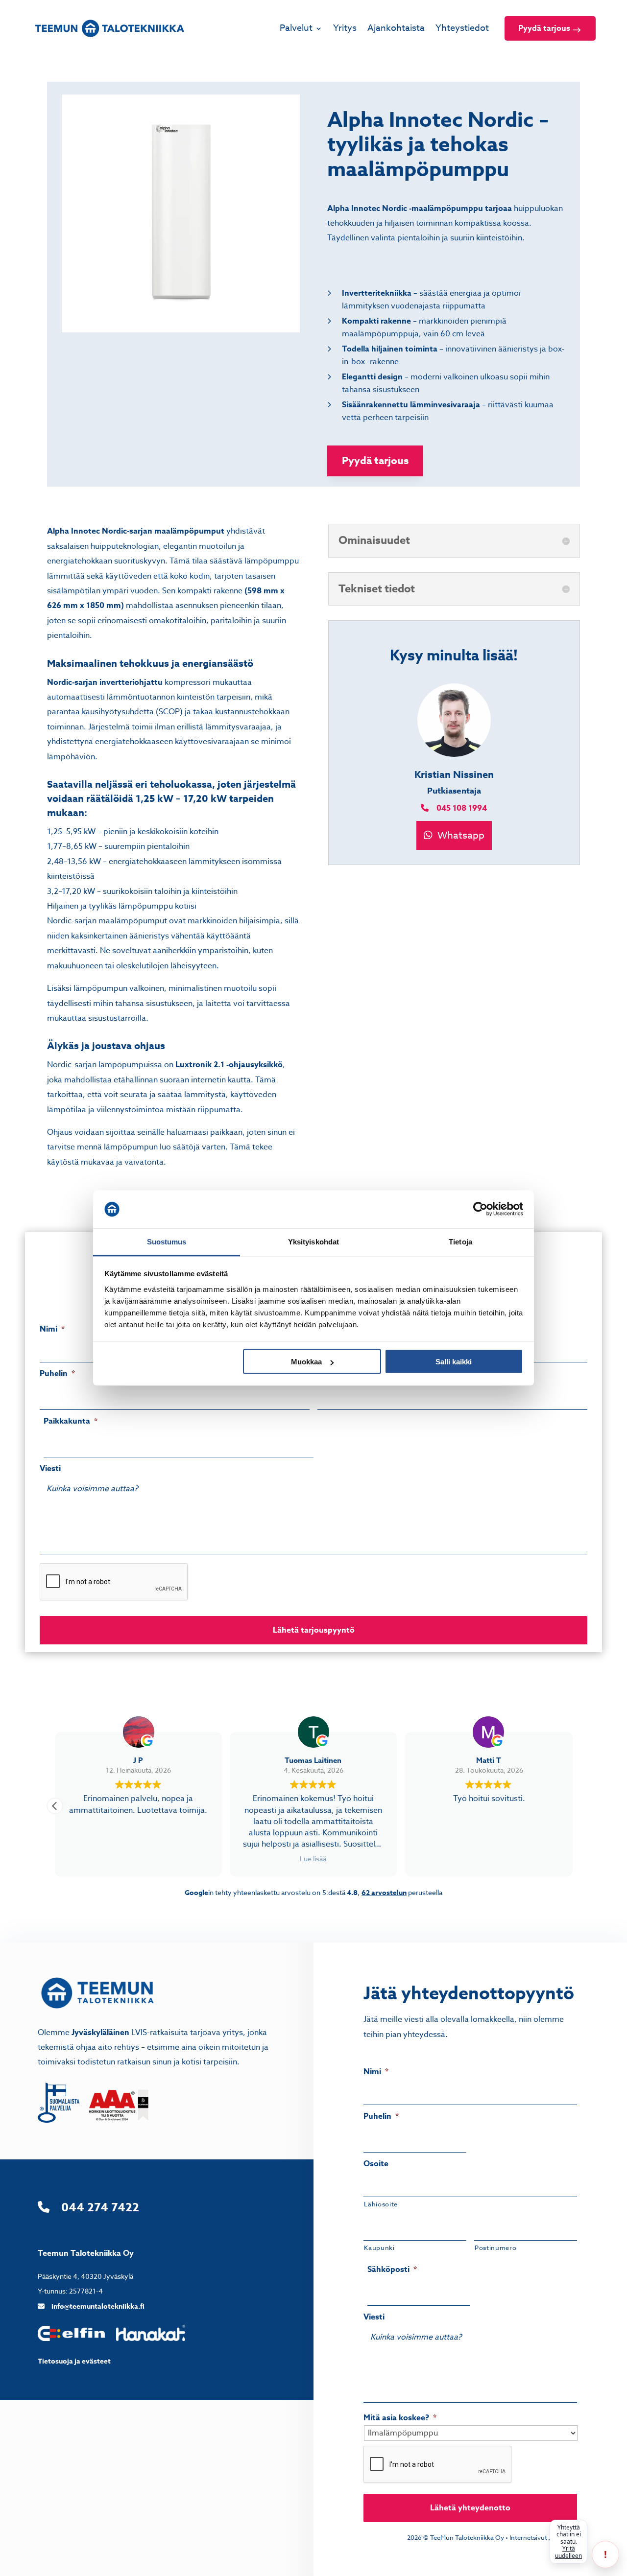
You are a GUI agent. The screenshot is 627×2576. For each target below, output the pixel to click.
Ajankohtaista (396, 28)
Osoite (376, 2164)
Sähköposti (392, 2270)
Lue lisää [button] (313, 1859)
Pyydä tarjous (544, 28)
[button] (55, 1806)
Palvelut (296, 28)
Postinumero (495, 2248)
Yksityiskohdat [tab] (313, 1241)
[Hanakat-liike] (151, 2339)
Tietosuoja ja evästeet (74, 2361)
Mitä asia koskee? (400, 2418)
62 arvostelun (384, 1893)
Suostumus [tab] (167, 1241)
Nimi (52, 1329)
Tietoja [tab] (460, 1241)
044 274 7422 (100, 2208)
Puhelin (57, 1374)
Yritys (345, 28)
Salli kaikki (454, 1362)
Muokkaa (306, 1362)
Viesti (50, 1469)
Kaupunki (379, 2248)
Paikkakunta (71, 1421)
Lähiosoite (381, 2204)
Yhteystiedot (462, 28)
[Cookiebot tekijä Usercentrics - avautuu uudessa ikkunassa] (480, 1209)
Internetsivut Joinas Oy (543, 2537)
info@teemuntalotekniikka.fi (98, 2307)
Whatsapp (460, 835)
